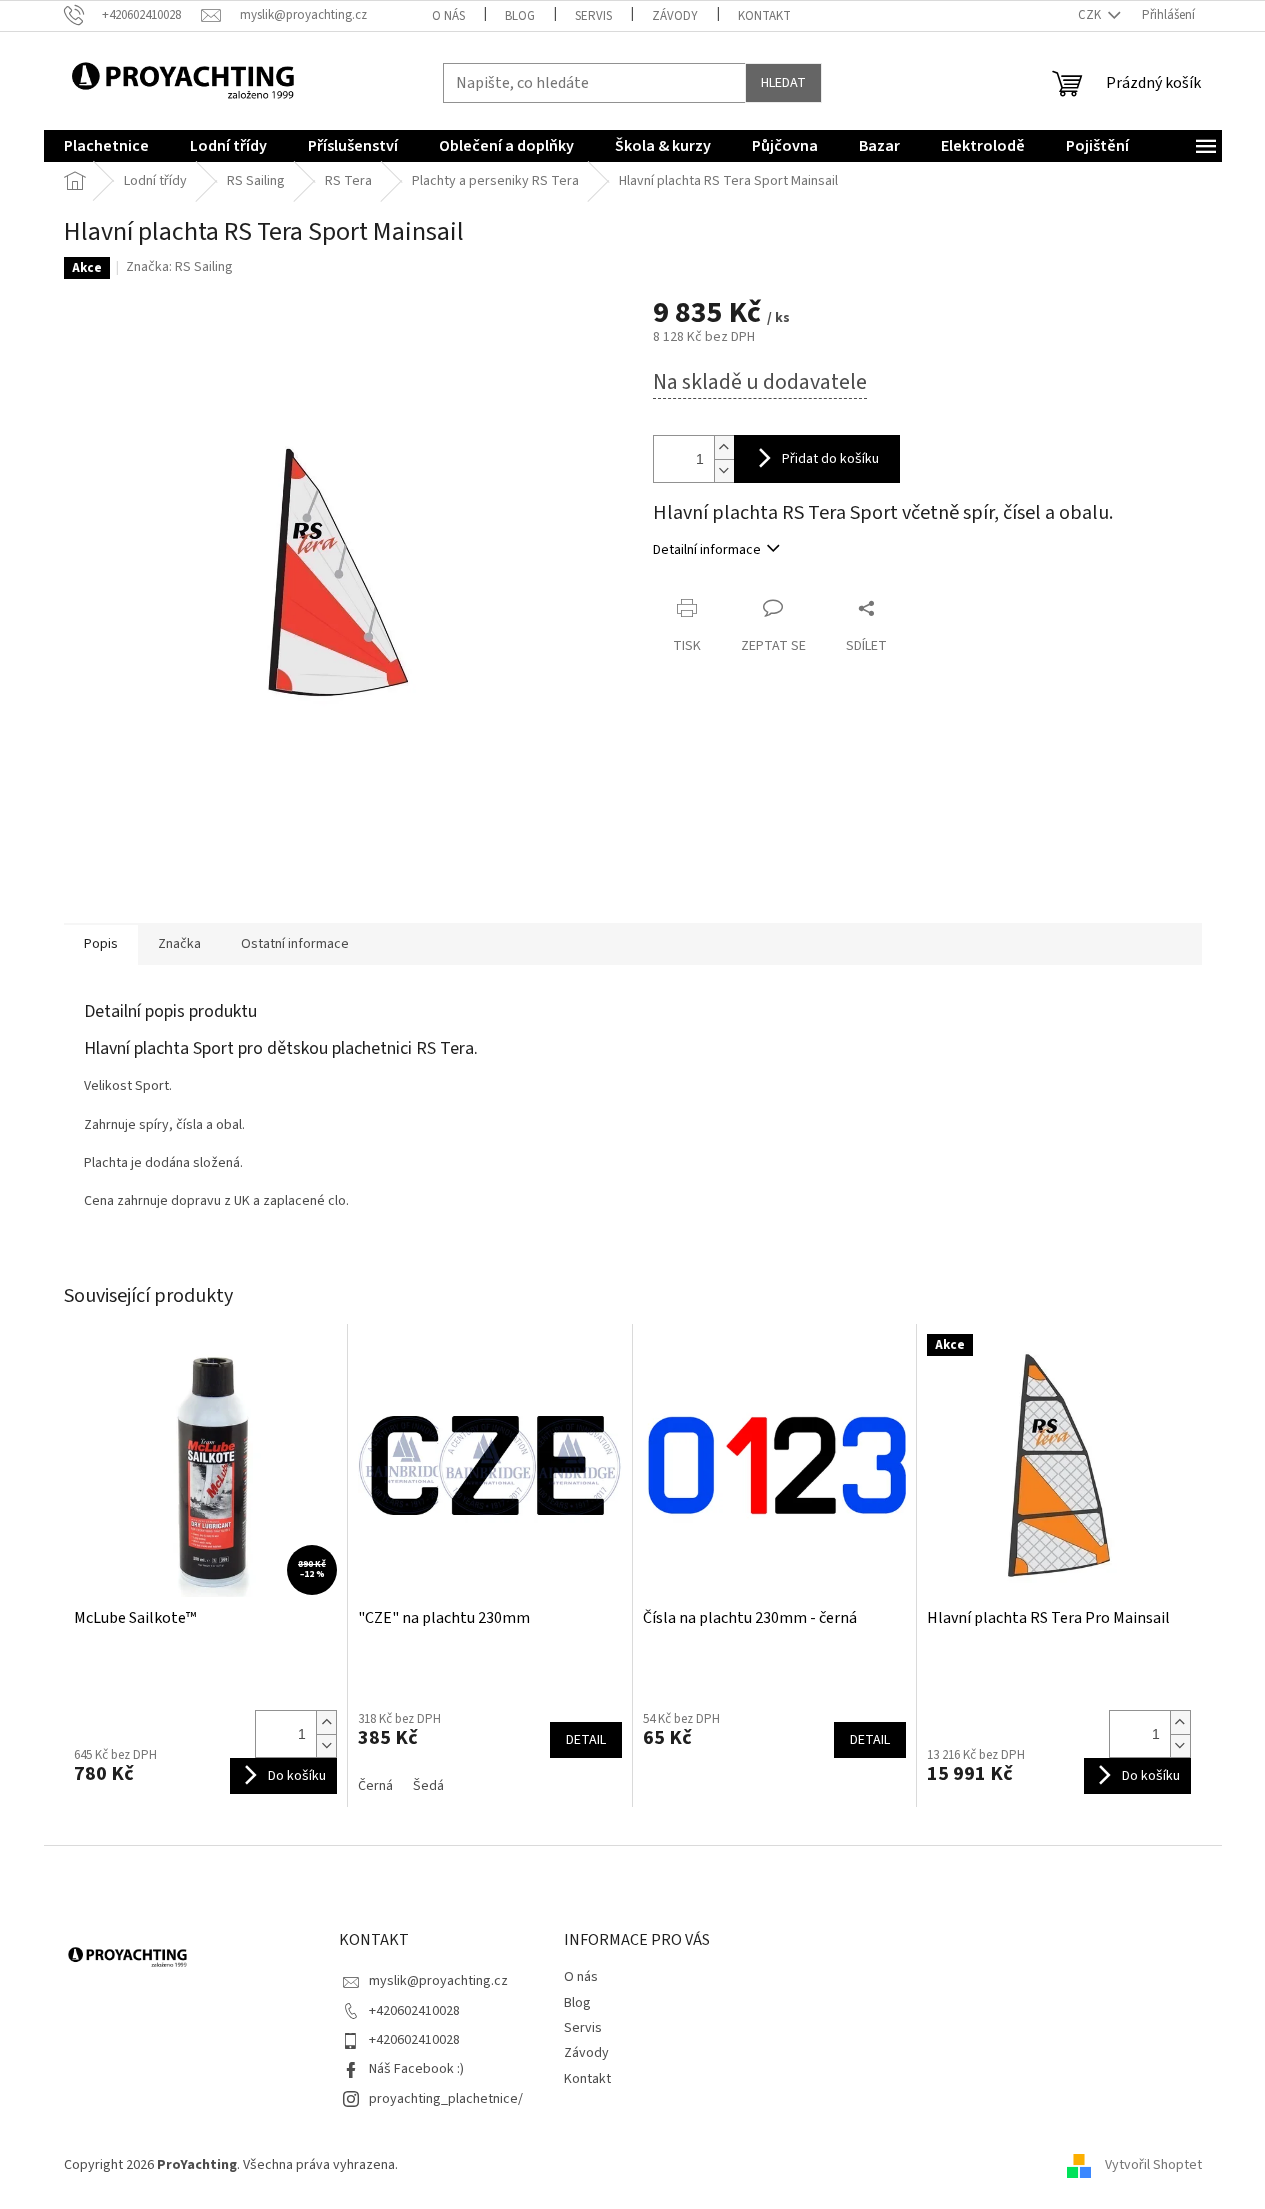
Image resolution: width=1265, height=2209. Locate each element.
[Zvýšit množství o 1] (724, 447)
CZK (1091, 15)
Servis (593, 16)
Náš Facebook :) (416, 2069)
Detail (586, 1740)
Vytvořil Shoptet (1153, 2165)
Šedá (428, 1786)
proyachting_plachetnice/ (446, 2099)
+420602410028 (414, 2011)
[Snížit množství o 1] (724, 470)
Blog (520, 16)
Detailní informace (707, 550)
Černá (375, 1786)
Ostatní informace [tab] (295, 944)
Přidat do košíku (830, 459)
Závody (675, 16)
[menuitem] (106, 146)
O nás (448, 16)
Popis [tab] (101, 944)
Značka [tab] (179, 944)
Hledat (783, 83)
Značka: (179, 267)
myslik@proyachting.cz (438, 1981)
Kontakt (764, 16)
